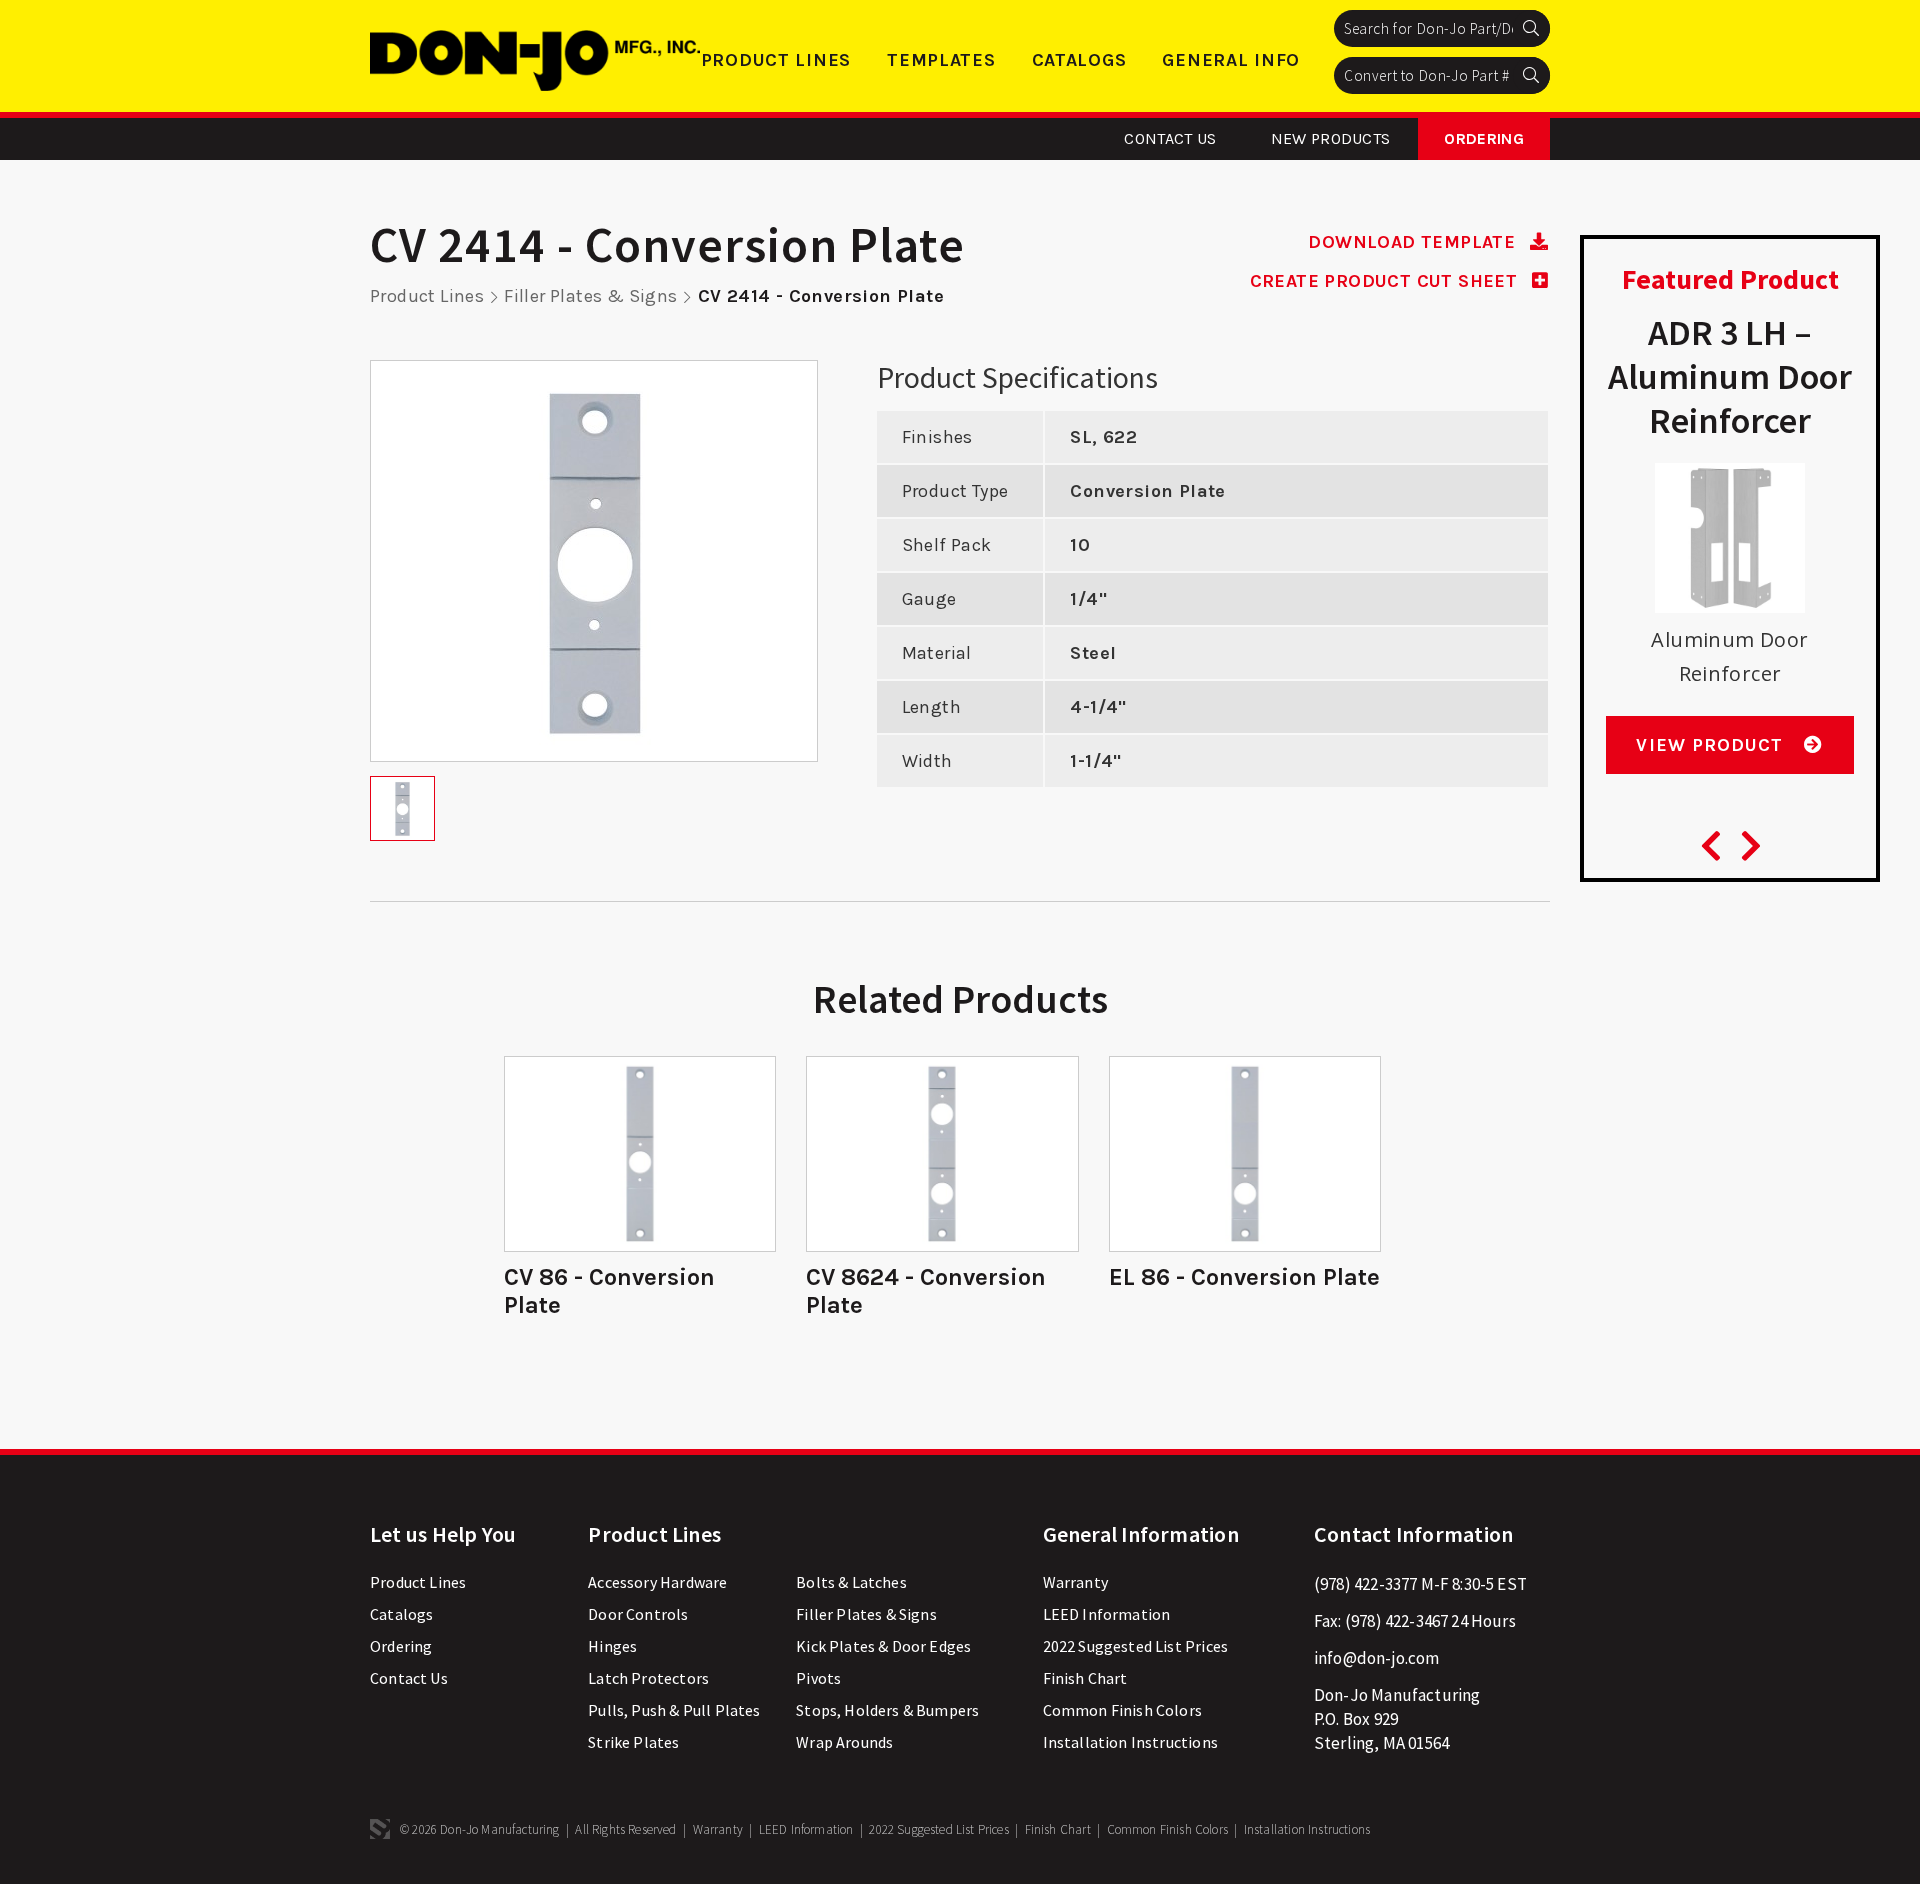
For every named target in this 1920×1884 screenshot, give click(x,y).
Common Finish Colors (1122, 1710)
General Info (1231, 60)
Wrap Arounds (844, 1742)
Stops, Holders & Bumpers (887, 1710)
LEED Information (1107, 1614)
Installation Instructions (1130, 1742)
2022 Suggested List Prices (1135, 1646)
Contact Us (1170, 138)
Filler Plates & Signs (590, 296)
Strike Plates (633, 1742)
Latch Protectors (648, 1678)
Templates (941, 60)
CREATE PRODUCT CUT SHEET (1386, 281)
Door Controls (638, 1614)
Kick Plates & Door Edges (883, 1646)
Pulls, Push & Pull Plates (674, 1710)
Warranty (1075, 1582)
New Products (1331, 138)
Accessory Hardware (657, 1582)
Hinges (612, 1646)
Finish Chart (1085, 1678)
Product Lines (776, 60)
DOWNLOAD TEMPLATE (1414, 242)
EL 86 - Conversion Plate (1244, 1277)
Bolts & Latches (851, 1582)
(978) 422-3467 (1396, 1621)
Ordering (1484, 138)
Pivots (818, 1678)
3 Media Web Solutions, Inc (380, 1829)
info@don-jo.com (1377, 1658)
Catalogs (1079, 60)
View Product (1712, 745)
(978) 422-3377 (1365, 1584)
